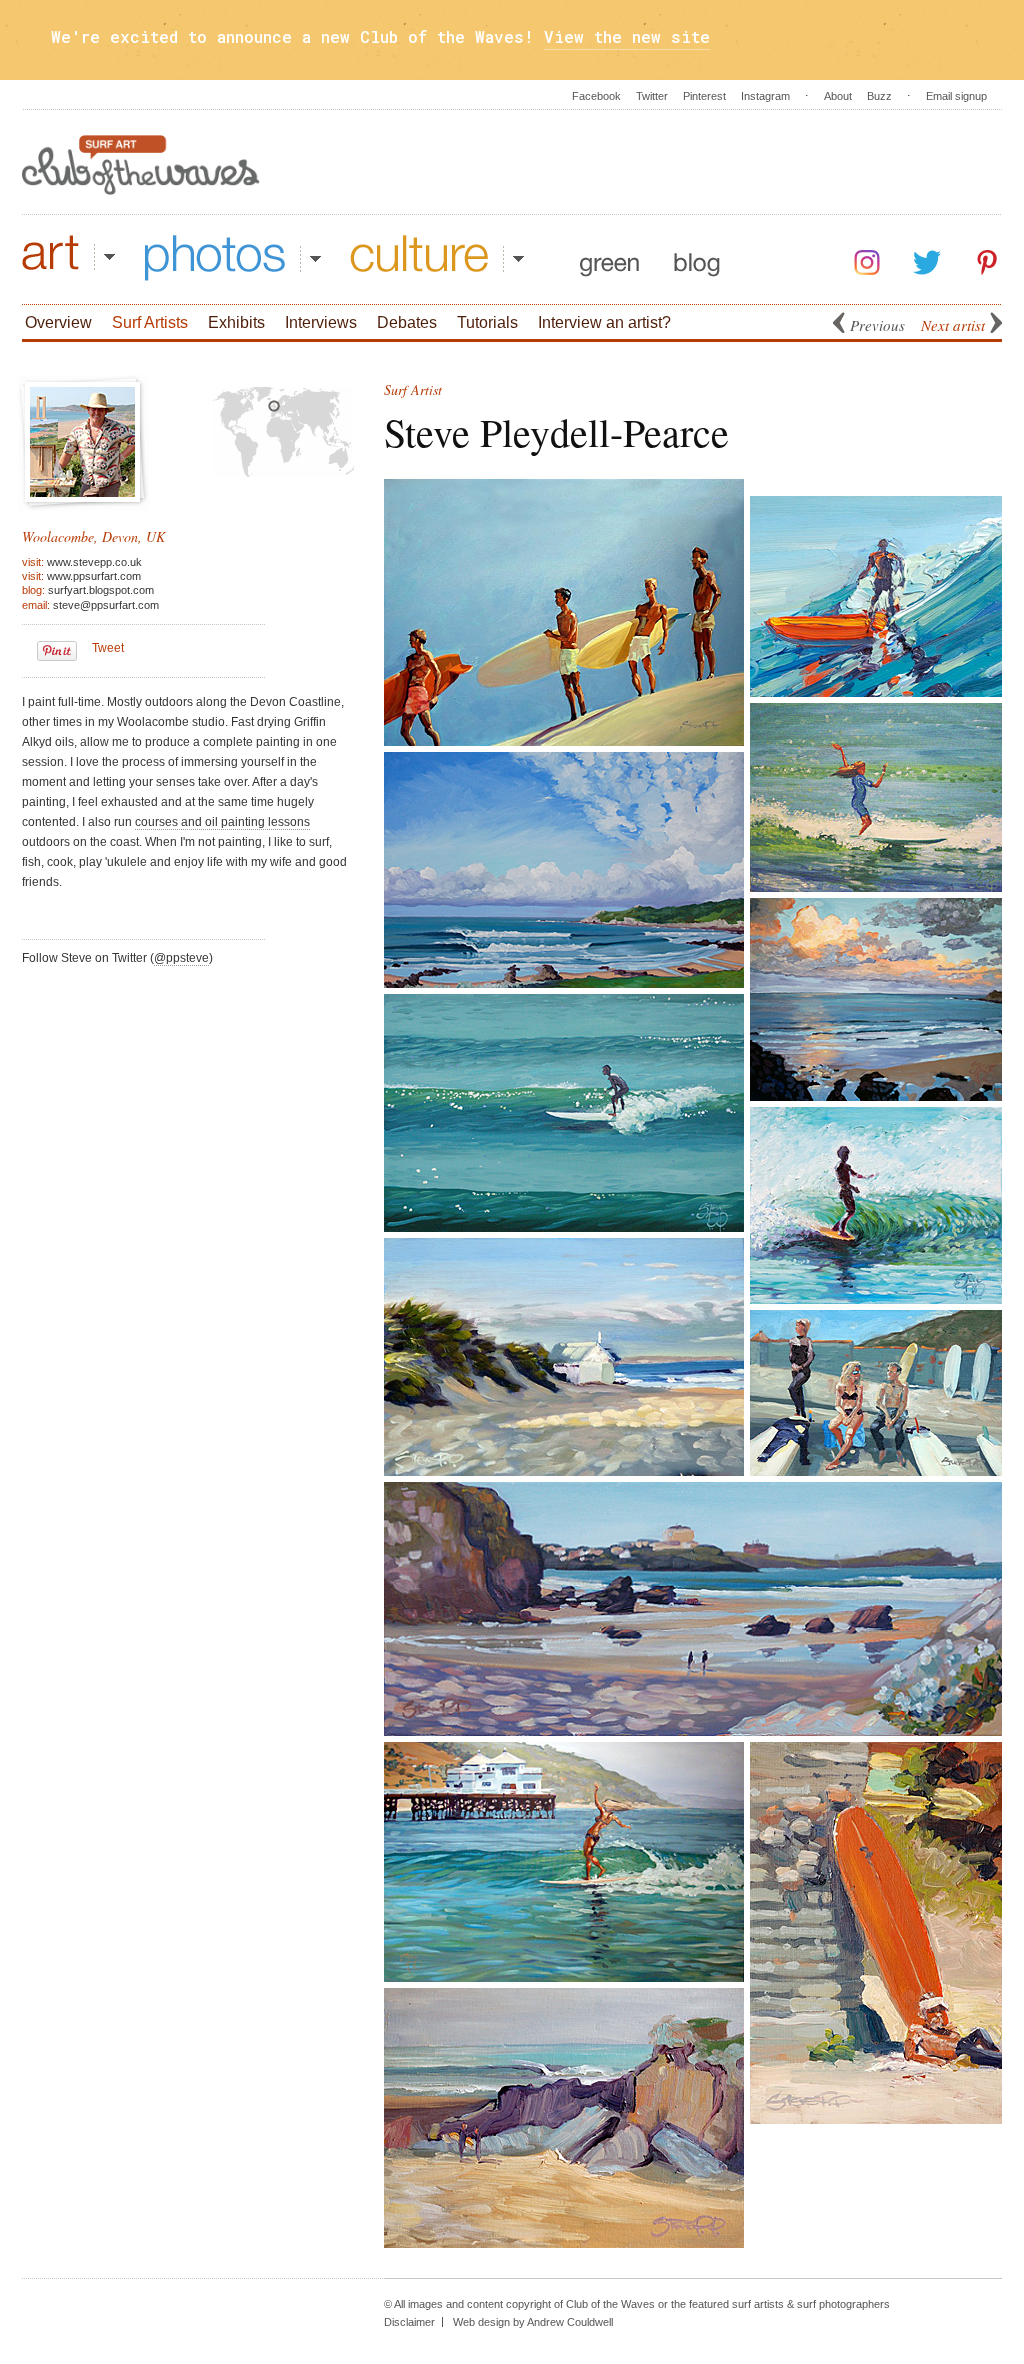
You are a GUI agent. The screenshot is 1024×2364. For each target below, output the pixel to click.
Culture (437, 258)
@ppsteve (181, 958)
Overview (58, 322)
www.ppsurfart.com (94, 576)
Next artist (953, 325)
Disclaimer (409, 2322)
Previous (877, 325)
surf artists (758, 2304)
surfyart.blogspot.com (101, 590)
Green (609, 258)
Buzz (879, 96)
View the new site (627, 36)
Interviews (321, 322)
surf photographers (843, 2304)
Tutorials (487, 322)
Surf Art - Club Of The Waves (141, 165)
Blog (697, 258)
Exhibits (236, 322)
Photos (233, 258)
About (838, 96)
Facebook (596, 96)
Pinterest (704, 96)
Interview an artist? (604, 322)
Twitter (652, 96)
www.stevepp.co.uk (94, 562)
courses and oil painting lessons (222, 822)
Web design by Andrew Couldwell (533, 2322)
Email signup (956, 96)
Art (68, 258)
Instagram (765, 96)
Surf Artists (150, 322)
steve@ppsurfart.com (106, 605)
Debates (407, 322)
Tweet (108, 648)
